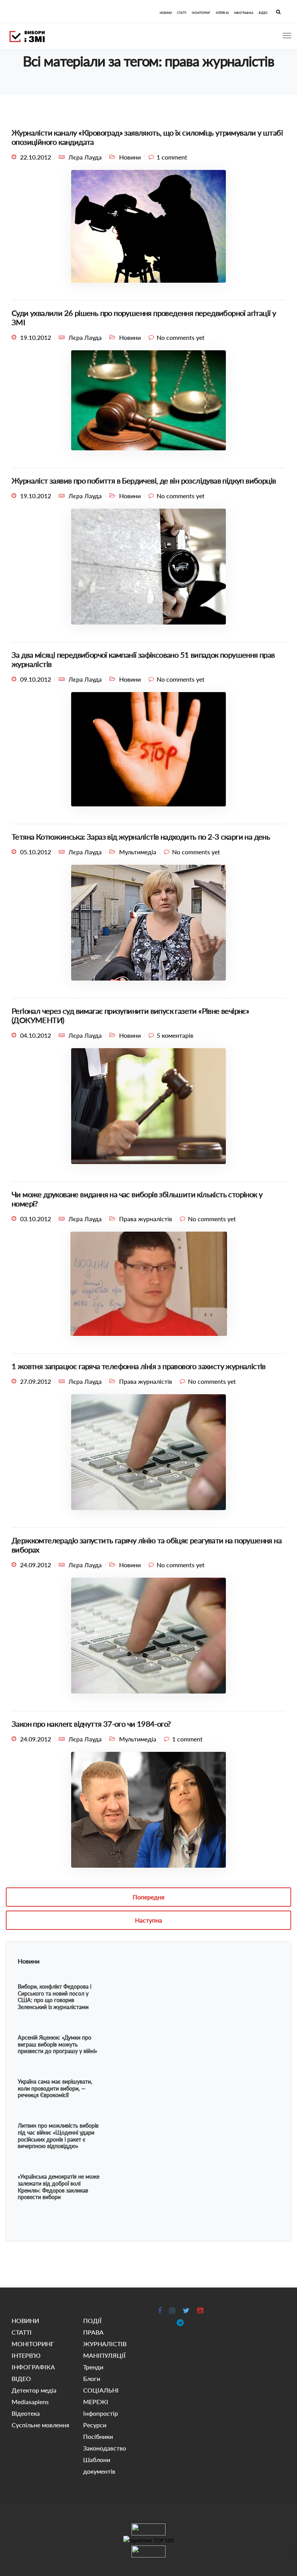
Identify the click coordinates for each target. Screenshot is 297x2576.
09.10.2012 (36, 679)
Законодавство (105, 2448)
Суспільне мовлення (40, 2425)
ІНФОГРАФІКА (244, 13)
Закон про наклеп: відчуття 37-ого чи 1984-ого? (91, 1724)
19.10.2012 (36, 337)
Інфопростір (101, 2413)
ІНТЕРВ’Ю (222, 13)
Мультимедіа (138, 852)
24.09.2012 (36, 1565)
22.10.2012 (36, 157)
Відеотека (26, 2413)
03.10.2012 (36, 1219)
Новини (130, 157)
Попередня (148, 1897)
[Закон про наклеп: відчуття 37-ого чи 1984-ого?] (148, 1813)
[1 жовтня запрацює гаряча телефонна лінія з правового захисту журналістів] (148, 1455)
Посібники (98, 2436)
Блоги (92, 2378)
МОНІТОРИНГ (201, 13)
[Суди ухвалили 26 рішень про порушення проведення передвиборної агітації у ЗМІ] (148, 403)
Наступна (148, 1920)
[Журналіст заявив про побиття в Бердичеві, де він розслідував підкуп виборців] (148, 569)
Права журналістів (146, 1219)
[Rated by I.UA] (148, 2529)
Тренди (93, 2367)
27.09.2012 (36, 1381)
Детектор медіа (34, 2390)
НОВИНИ (166, 13)
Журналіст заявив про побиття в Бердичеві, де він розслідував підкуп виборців (144, 480)
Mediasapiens (30, 2402)
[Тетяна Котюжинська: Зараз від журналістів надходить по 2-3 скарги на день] (148, 926)
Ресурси (95, 2425)
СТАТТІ (182, 13)
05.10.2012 (36, 852)
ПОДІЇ (92, 2321)
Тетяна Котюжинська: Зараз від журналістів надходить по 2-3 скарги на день (141, 837)
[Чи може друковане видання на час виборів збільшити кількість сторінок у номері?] (149, 1287)
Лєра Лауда (85, 157)
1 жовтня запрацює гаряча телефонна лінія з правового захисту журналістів (139, 1366)
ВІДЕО (263, 13)
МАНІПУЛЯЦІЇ (104, 2355)
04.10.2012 (36, 1035)
